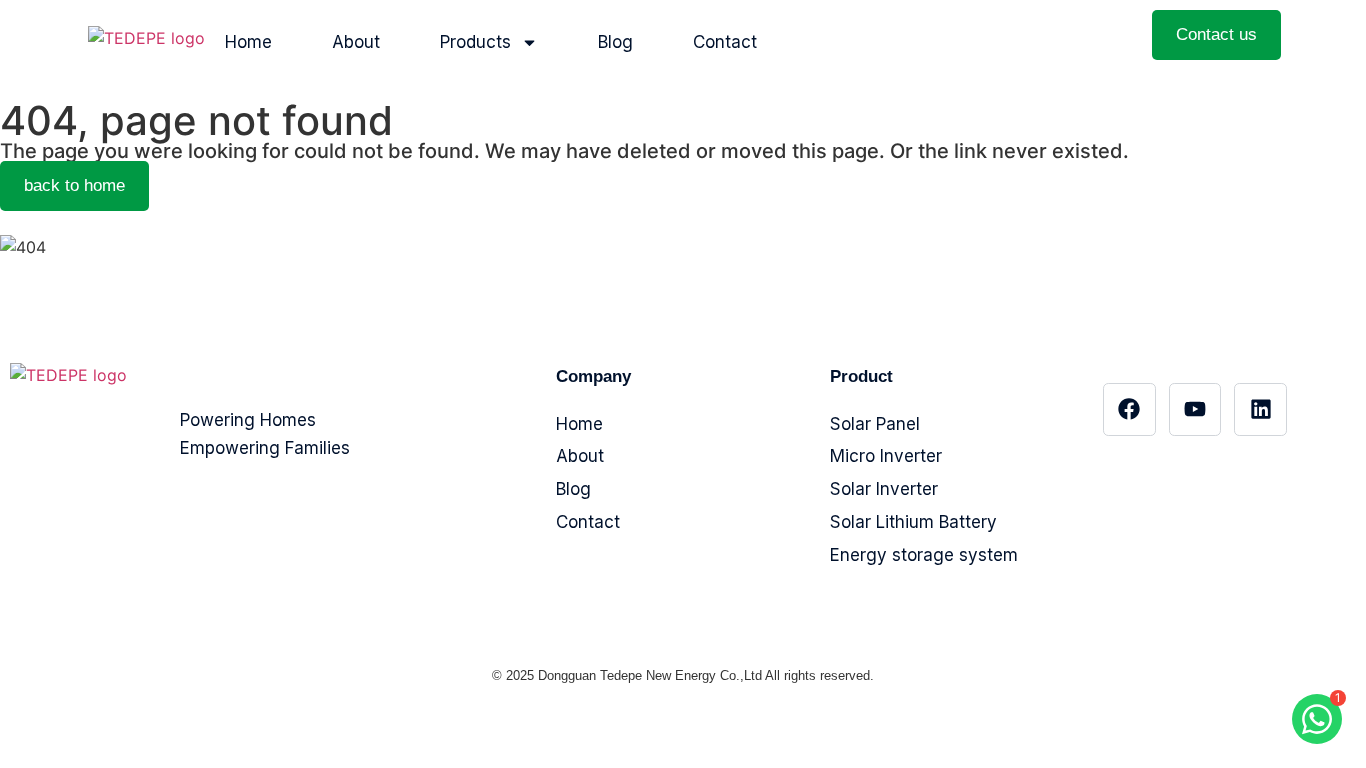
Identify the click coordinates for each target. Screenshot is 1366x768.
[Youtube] (1195, 409)
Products (475, 42)
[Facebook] (1129, 409)
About (356, 42)
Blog (615, 42)
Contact (725, 42)
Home (248, 42)
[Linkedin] (1260, 409)
